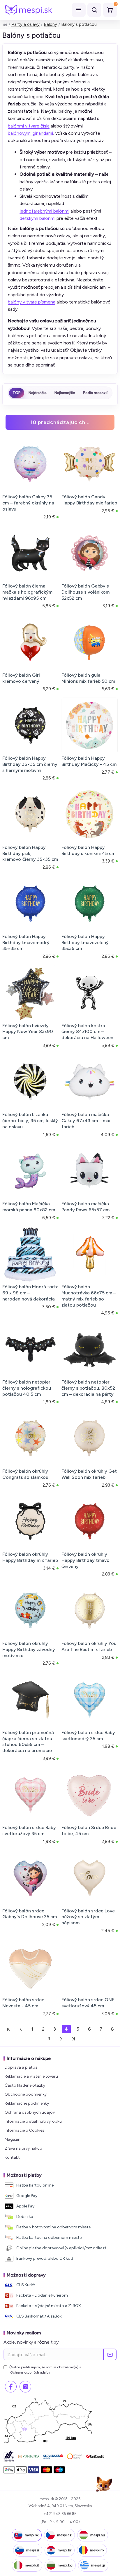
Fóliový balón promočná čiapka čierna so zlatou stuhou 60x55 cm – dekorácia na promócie (28, 1741)
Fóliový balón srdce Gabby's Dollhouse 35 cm (30, 1914)
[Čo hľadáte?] (94, 10)
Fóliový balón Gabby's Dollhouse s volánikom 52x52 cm (85, 592)
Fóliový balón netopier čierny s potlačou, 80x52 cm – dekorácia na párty (88, 1388)
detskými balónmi (37, 218)
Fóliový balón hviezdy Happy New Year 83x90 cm (28, 1032)
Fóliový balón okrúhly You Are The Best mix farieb (89, 1646)
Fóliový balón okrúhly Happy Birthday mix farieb (30, 1557)
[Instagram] (25, 2387)
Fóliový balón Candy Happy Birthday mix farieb (89, 500)
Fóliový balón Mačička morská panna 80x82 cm (29, 1207)
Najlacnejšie (65, 393)
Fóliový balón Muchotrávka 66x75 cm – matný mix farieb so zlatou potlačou (89, 1296)
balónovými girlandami (30, 133)
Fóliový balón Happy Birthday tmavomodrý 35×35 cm (26, 943)
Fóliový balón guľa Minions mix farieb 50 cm (88, 678)
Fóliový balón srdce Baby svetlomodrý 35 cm (88, 1736)
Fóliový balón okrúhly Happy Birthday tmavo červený (85, 1560)
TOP (17, 393)
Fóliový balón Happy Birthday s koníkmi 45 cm (88, 850)
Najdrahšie (38, 393)
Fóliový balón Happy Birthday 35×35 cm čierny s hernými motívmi (30, 764)
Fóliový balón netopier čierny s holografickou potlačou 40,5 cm (27, 1388)
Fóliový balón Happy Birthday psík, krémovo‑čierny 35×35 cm (30, 853)
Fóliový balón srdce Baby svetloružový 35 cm (29, 1830)
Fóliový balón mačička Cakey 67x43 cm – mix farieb (86, 1121)
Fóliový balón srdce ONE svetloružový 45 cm (88, 2003)
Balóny (50, 24)
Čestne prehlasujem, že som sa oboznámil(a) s (45, 2370)
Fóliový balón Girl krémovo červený (21, 678)
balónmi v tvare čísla (29, 126)
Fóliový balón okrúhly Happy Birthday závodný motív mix (29, 1649)
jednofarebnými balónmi (44, 211)
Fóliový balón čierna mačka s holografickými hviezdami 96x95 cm (28, 592)
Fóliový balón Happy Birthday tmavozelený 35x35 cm (85, 943)
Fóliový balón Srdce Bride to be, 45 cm (89, 1830)
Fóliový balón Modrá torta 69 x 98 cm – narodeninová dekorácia (30, 1293)
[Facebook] (11, 2387)
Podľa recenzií (95, 393)
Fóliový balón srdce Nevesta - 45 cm (23, 2003)
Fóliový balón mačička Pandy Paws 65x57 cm (85, 1207)
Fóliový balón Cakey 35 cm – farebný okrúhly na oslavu (28, 503)
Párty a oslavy (25, 24)
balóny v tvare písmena (32, 302)
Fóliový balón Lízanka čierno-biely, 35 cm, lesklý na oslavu (30, 1121)
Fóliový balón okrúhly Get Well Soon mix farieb (89, 1474)
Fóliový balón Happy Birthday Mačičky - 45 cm (89, 761)
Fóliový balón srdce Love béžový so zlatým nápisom (88, 1917)
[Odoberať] (110, 2354)
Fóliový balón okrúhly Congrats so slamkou (25, 1474)
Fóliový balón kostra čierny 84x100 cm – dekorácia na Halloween (87, 1032)
